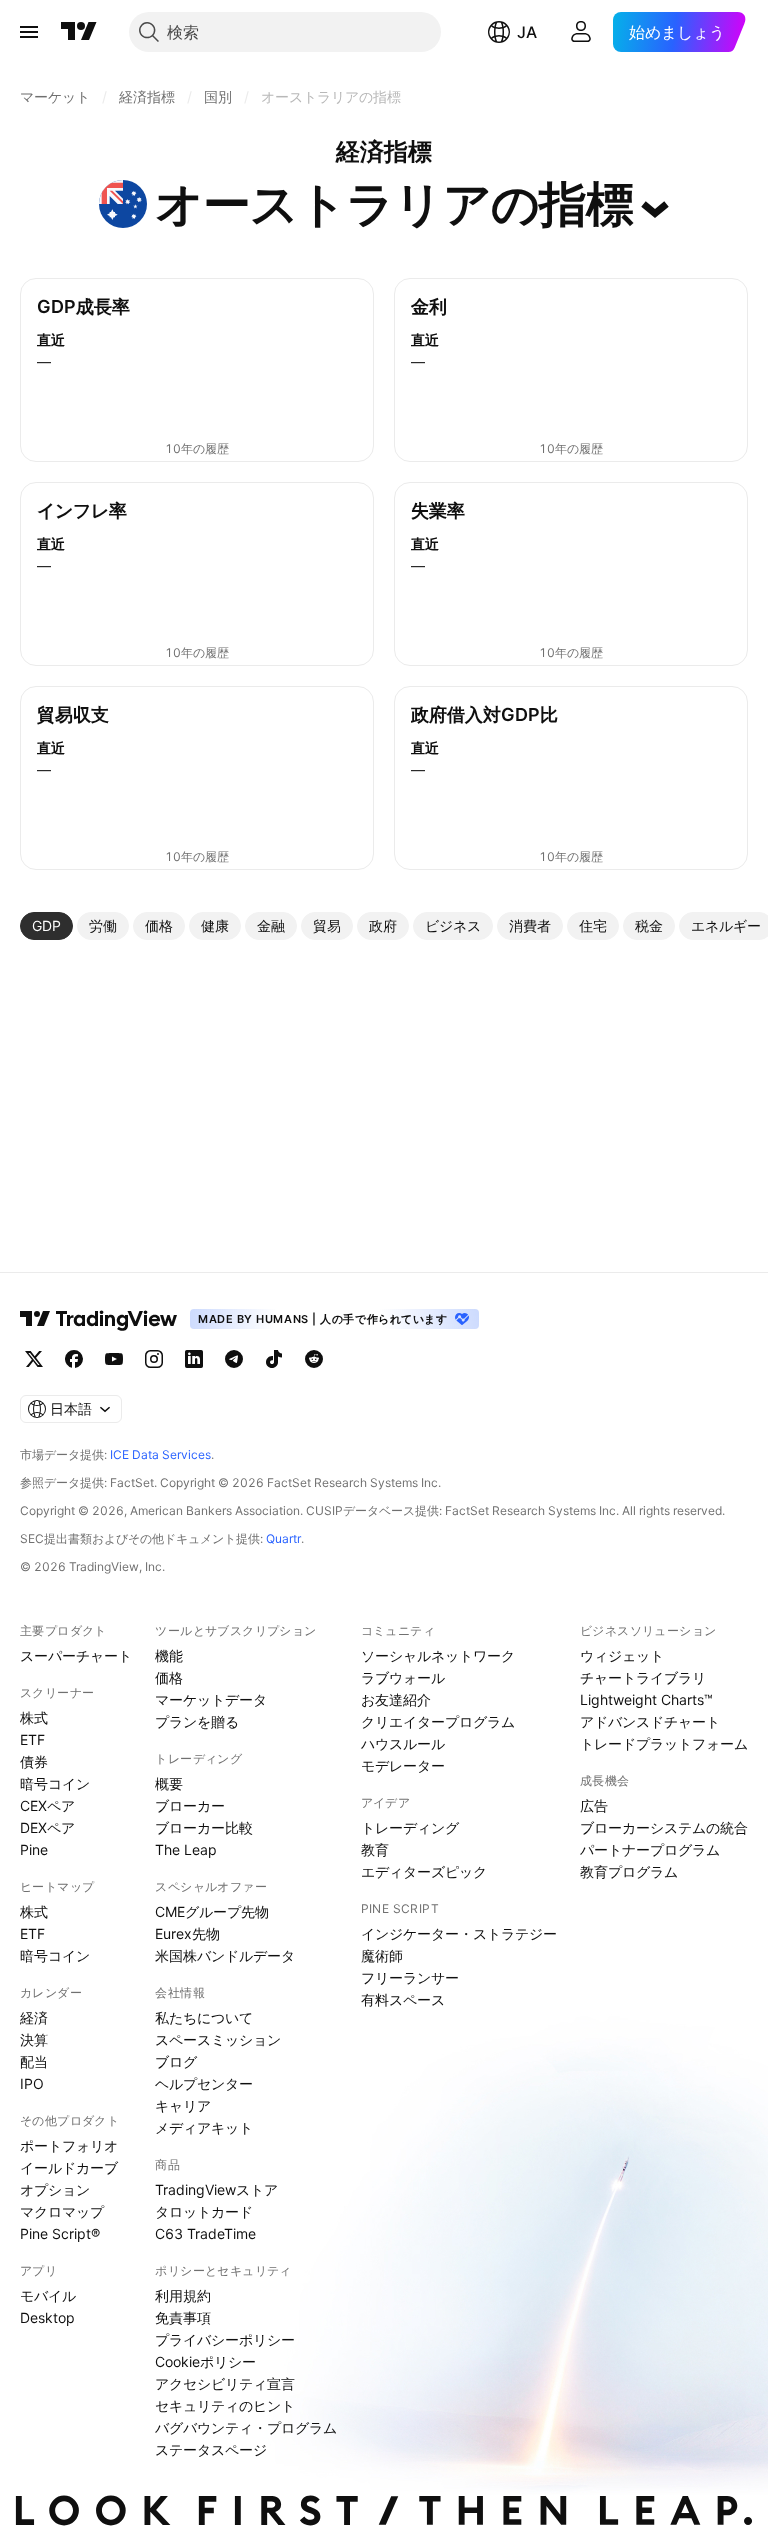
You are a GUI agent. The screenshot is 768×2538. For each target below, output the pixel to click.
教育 (375, 1849)
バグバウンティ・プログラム (246, 2427)
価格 (169, 1677)
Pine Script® (60, 2233)
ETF (32, 1739)
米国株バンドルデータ (225, 1955)
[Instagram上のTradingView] (154, 1359)
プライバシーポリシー (225, 2339)
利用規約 (183, 2295)
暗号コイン (55, 1783)
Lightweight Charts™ (646, 1699)
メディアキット (204, 2127)
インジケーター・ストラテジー (459, 1933)
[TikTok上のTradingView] (274, 1359)
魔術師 (382, 1955)
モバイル (48, 2295)
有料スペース (403, 1999)
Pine (34, 1849)
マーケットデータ (211, 1699)
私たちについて (204, 2017)
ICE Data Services (160, 1454)
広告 (594, 1805)
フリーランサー (410, 1977)
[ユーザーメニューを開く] (581, 32)
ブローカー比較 (204, 1827)
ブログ (176, 2061)
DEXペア (47, 1827)
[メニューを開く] (29, 32)
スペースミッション (218, 2039)
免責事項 (183, 2317)
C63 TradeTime (205, 2233)
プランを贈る (197, 1721)
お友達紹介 (396, 1699)
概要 (169, 1783)
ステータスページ (211, 2449)
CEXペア (47, 1805)
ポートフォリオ (69, 2145)
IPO (32, 2083)
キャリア (183, 2105)
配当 (34, 2061)
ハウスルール (403, 1743)
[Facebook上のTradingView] (74, 1359)
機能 (169, 1655)
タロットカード (204, 2211)
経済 (34, 2017)
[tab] (46, 926)
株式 (34, 1717)
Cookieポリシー (205, 2361)
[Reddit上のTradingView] (314, 1359)
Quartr (283, 1538)
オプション (55, 2189)
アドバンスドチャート (650, 1721)
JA (527, 32)
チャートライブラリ (643, 1677)
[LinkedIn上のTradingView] (194, 1359)
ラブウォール (403, 1677)
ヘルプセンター (204, 2083)
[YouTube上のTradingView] (114, 1359)
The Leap (186, 1849)
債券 (34, 1761)
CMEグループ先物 (212, 1911)
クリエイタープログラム (438, 1721)
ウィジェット (622, 1655)
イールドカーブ (69, 2167)
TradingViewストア (216, 2189)
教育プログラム (629, 1871)
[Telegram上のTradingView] (234, 1359)
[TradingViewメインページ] (99, 1319)
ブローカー (190, 1805)
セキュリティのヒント (225, 2405)
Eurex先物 (187, 1933)
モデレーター (403, 1765)
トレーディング (410, 1827)
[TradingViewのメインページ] (79, 32)
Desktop (47, 2317)
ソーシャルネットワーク (438, 1655)
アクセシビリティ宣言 (225, 2383)
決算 (34, 2039)
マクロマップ (62, 2211)
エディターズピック (424, 1871)
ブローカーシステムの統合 (664, 1827)
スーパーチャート (76, 1655)
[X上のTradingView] (34, 1359)
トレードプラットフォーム (664, 1743)
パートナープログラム (650, 1849)
